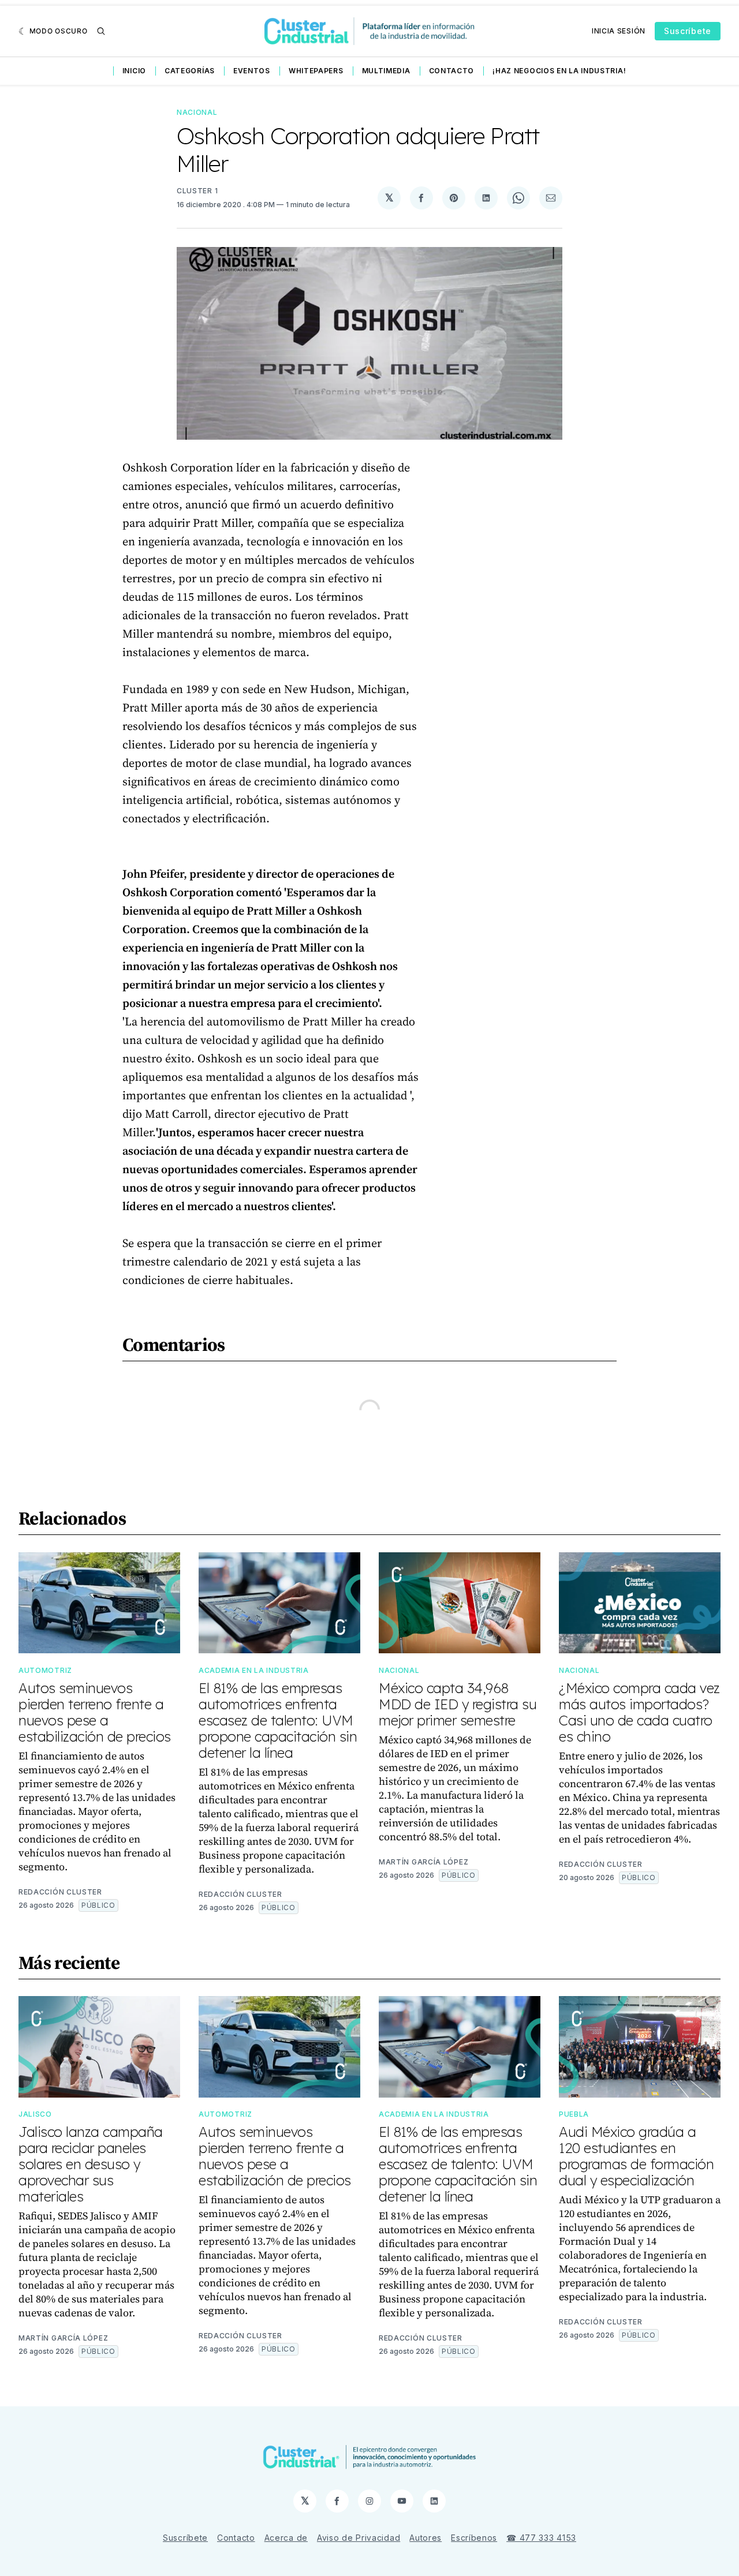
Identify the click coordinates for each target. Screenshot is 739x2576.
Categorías (190, 71)
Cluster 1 (197, 191)
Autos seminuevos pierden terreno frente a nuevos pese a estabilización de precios (95, 1712)
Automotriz (45, 1670)
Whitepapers (316, 71)
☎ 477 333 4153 (541, 2538)
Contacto (452, 71)
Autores (426, 2538)
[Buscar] (101, 31)
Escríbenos (474, 2538)
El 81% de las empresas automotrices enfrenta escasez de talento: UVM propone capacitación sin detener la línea (278, 1720)
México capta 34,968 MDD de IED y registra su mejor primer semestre (458, 1704)
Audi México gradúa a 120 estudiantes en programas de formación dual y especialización (636, 2156)
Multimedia (386, 71)
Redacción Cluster (60, 1892)
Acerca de (286, 2538)
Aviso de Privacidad (359, 2538)
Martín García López (423, 1862)
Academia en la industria (254, 1670)
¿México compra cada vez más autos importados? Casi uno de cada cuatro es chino (639, 1712)
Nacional (197, 112)
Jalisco (35, 2114)
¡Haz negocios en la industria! (559, 71)
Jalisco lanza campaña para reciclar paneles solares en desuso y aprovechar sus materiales (91, 2164)
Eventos (252, 71)
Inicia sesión (619, 31)
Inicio (134, 71)
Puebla (574, 2114)
